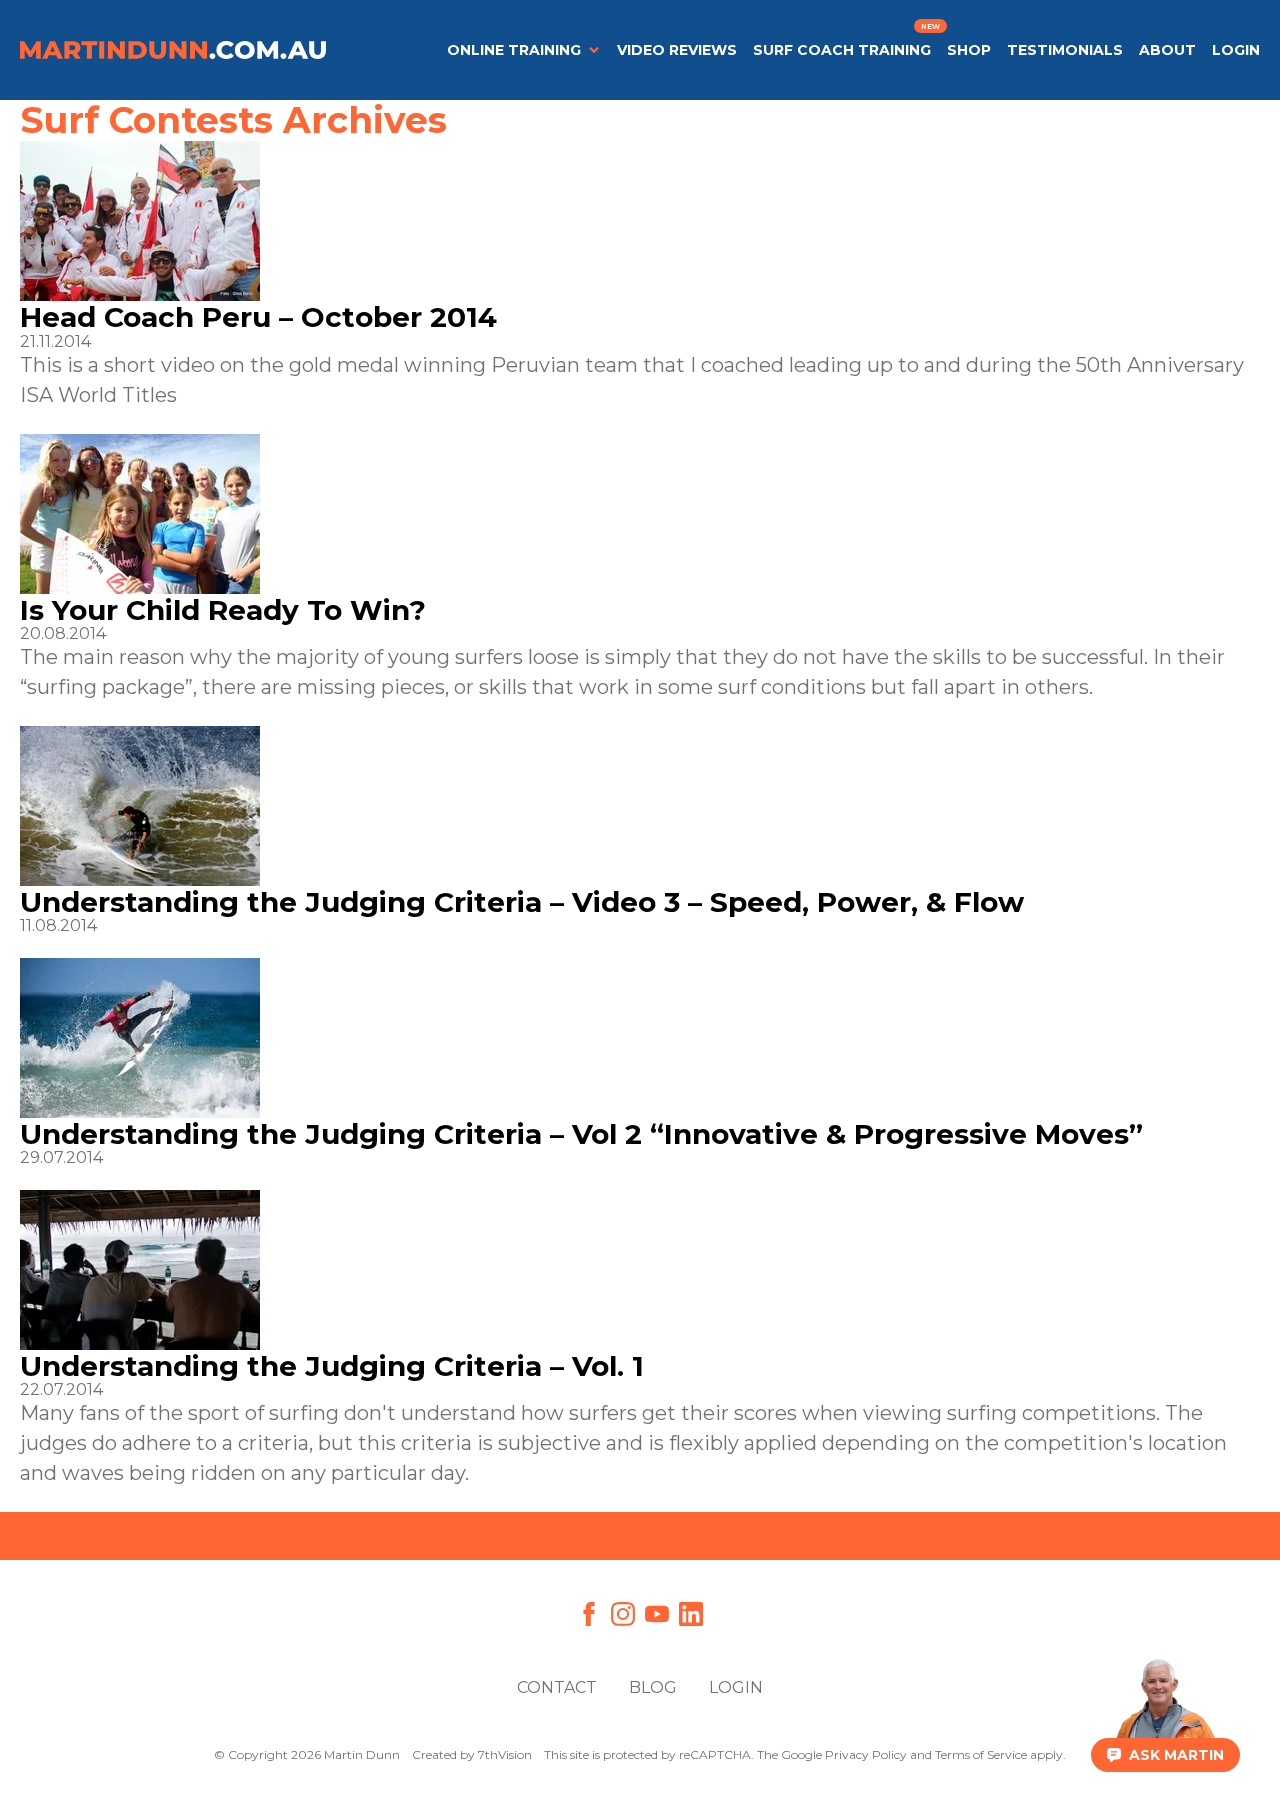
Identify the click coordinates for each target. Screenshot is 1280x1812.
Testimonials (1065, 50)
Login (736, 1687)
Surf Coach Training (842, 50)
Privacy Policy (866, 1754)
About (1167, 50)
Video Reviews (677, 50)
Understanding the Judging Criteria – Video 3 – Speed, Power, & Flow (522, 902)
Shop (969, 50)
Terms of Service (981, 1754)
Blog (653, 1687)
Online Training (514, 50)
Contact (557, 1687)
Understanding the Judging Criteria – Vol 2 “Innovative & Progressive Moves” (581, 1134)
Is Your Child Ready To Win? (223, 610)
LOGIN (1236, 50)
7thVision (505, 1754)
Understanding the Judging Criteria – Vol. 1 (332, 1366)
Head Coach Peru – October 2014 (258, 317)
